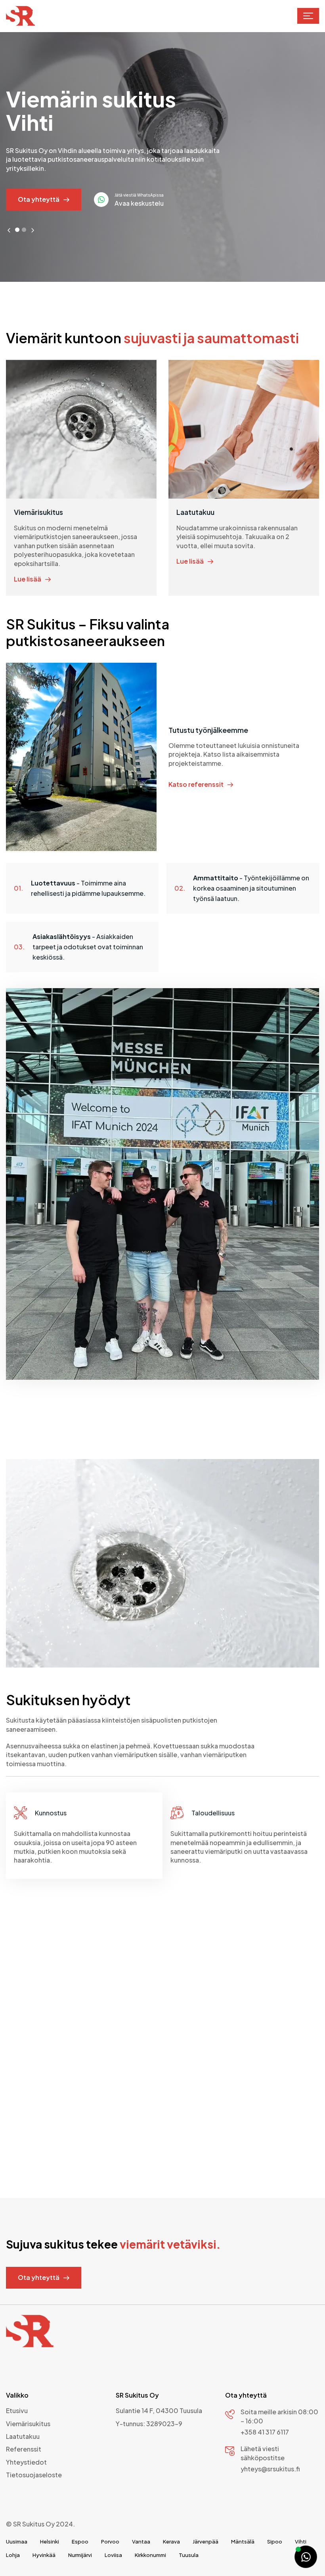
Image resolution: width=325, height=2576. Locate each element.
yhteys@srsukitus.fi (270, 2469)
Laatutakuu (23, 2436)
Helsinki (50, 2542)
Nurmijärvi (80, 2555)
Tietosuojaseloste (34, 2475)
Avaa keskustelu (139, 203)
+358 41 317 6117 (265, 2432)
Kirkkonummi (150, 2555)
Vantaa (141, 2542)
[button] (308, 16)
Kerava (171, 2542)
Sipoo (275, 2542)
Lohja (13, 2555)
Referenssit (24, 2449)
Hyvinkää (44, 2555)
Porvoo (110, 2542)
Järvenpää (206, 2542)
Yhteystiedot (26, 2462)
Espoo (80, 2542)
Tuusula (189, 2555)
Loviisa (113, 2555)
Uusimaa (17, 2542)
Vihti (301, 2542)
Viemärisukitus (28, 2424)
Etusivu (17, 2411)
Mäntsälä (243, 2542)
